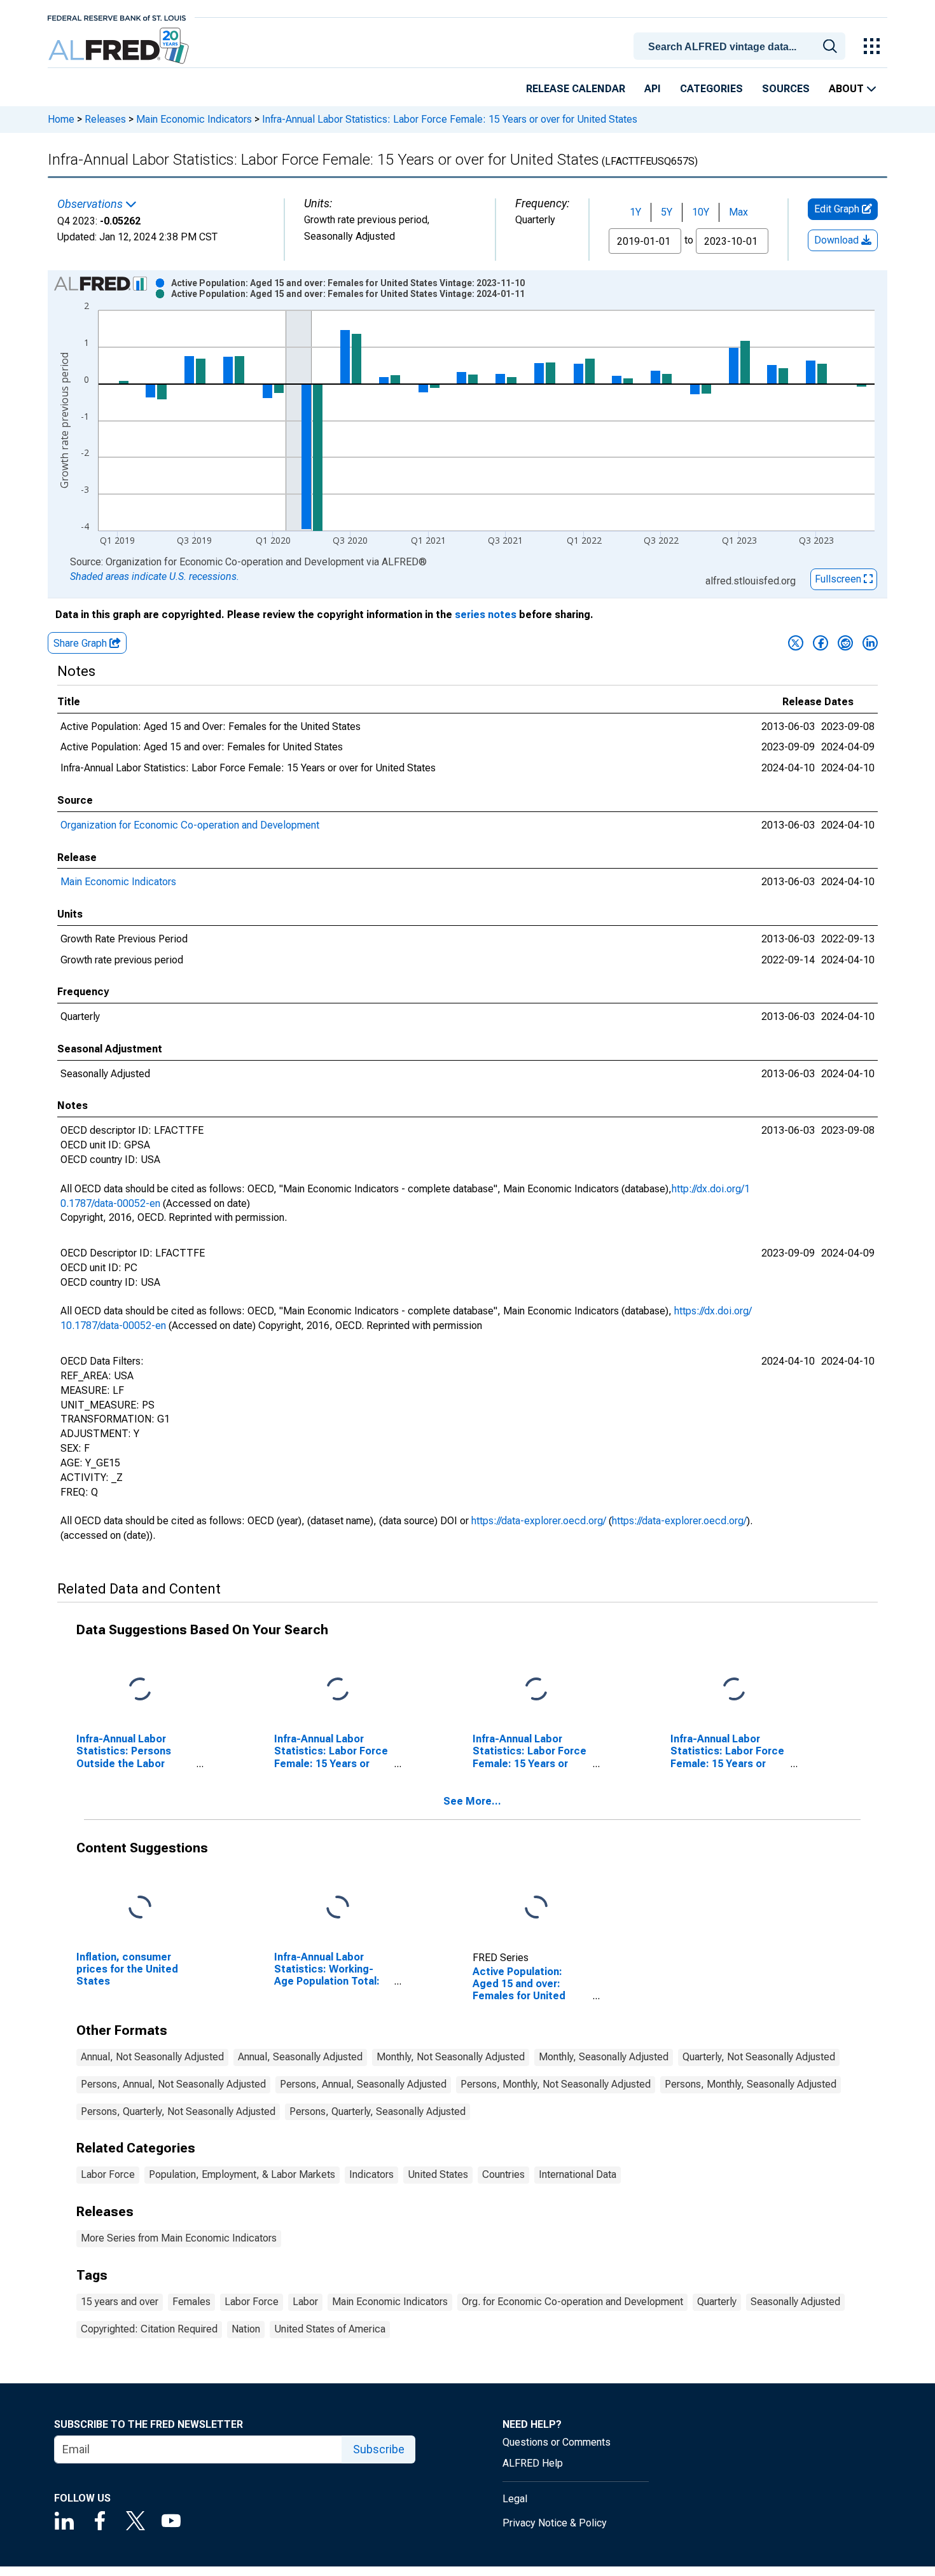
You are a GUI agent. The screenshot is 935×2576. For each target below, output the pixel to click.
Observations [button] (91, 204)
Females (191, 2302)
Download (838, 240)
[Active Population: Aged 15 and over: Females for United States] (536, 1908)
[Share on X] (796, 643)
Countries (503, 2174)
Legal (515, 2499)
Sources (786, 89)
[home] (120, 46)
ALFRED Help (533, 2463)
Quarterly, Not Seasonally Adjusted (759, 2057)
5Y (667, 212)
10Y (701, 212)
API (653, 89)
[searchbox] (742, 47)
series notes (486, 615)
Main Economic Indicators (194, 119)
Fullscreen (839, 579)
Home (61, 119)
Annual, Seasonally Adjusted (300, 2057)
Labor (305, 2302)
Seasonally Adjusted (795, 2302)
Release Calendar (576, 89)
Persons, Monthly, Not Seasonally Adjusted (556, 2084)
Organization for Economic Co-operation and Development (190, 825)
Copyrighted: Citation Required (149, 2329)
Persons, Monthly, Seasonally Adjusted (751, 2084)
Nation (246, 2329)
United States (438, 2174)
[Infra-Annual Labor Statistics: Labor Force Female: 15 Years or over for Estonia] (338, 1690)
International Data (578, 2174)
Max (738, 212)
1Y (635, 212)
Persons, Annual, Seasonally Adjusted (363, 2084)
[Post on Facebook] (821, 643)
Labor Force (108, 2174)
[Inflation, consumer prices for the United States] (140, 1908)
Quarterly (717, 2302)
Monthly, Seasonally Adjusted (604, 2057)
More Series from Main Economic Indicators (179, 2238)
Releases (105, 119)
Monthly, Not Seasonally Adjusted (451, 2057)
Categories (711, 89)
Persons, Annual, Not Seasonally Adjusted (173, 2084)
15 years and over (120, 2302)
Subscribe (379, 2449)
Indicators (371, 2174)
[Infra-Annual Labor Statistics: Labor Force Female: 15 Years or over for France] (536, 1690)
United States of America (330, 2329)
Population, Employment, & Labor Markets (242, 2174)
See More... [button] (472, 1801)
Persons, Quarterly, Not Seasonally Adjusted (178, 2111)
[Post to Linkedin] (870, 643)
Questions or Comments (557, 2442)
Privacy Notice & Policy (555, 2523)
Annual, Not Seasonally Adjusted (152, 2057)
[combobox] (742, 45)
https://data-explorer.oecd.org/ (539, 1521)
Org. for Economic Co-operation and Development (572, 2302)
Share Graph (81, 643)
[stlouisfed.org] (117, 17)
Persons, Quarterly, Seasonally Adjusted (377, 2111)
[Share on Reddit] (845, 643)
